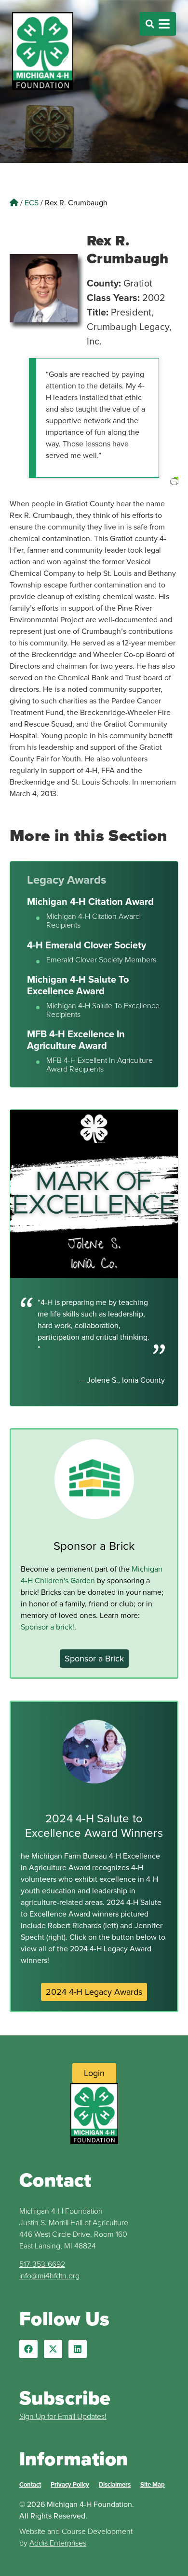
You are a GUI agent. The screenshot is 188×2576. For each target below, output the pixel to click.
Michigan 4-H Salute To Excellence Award (78, 985)
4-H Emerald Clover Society (87, 945)
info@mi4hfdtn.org (49, 2275)
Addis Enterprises (58, 2543)
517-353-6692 (42, 2264)
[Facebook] (28, 2349)
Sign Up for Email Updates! (63, 2416)
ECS (32, 202)
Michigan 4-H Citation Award (90, 901)
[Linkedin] (78, 2349)
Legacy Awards (67, 880)
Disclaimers (115, 2484)
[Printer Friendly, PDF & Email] (174, 493)
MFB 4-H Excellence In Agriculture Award (76, 1039)
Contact (30, 2484)
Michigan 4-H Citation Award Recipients (93, 921)
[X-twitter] (53, 2349)
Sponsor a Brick (94, 1546)
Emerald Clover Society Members (101, 960)
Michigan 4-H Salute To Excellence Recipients (103, 1010)
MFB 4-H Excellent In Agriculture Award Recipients (100, 1065)
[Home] (14, 202)
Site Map (153, 2484)
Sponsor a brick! (47, 1627)
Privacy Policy (70, 2484)
